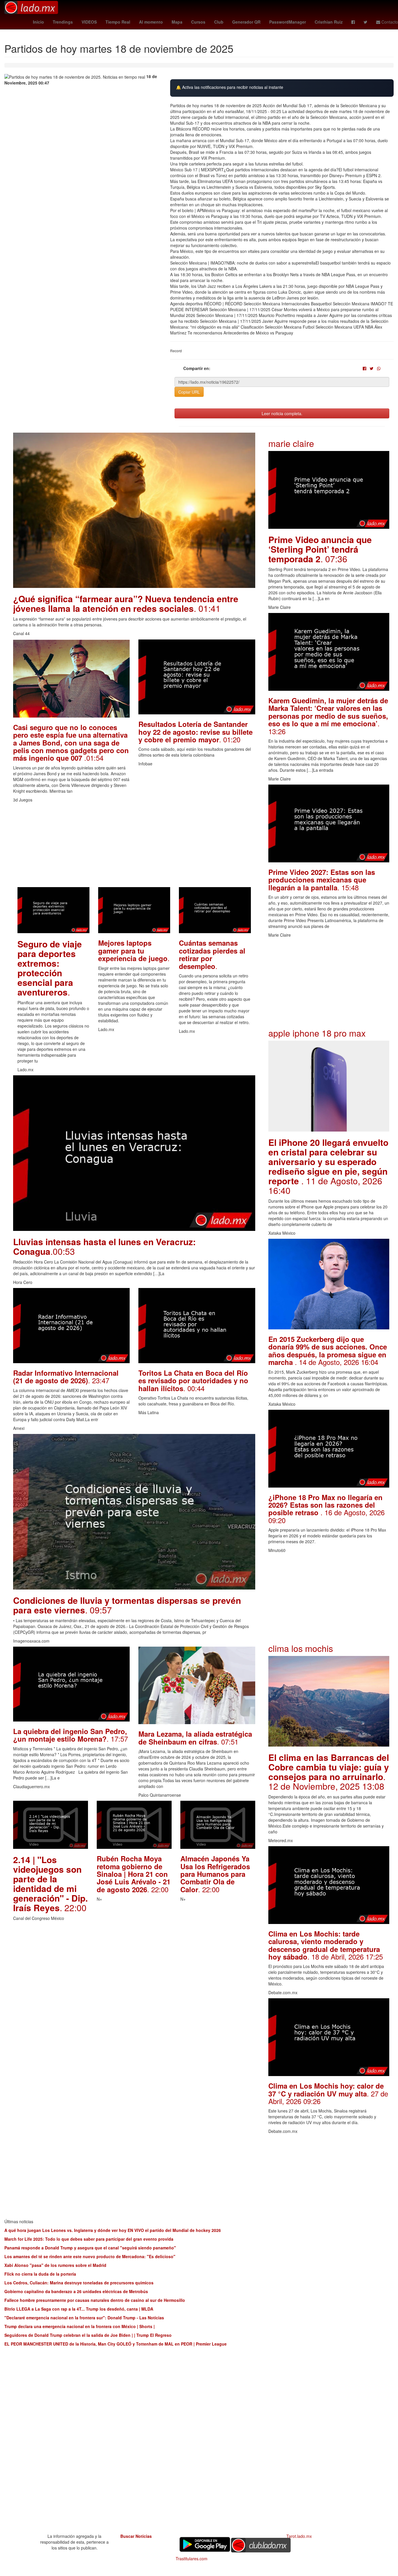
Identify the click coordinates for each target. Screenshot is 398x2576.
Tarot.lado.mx (299, 2536)
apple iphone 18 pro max (317, 1033)
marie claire (291, 443)
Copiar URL (189, 392)
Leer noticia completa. (282, 413)
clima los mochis (301, 1648)
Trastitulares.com (192, 2559)
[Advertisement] (134, 846)
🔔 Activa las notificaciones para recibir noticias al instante (230, 87)
